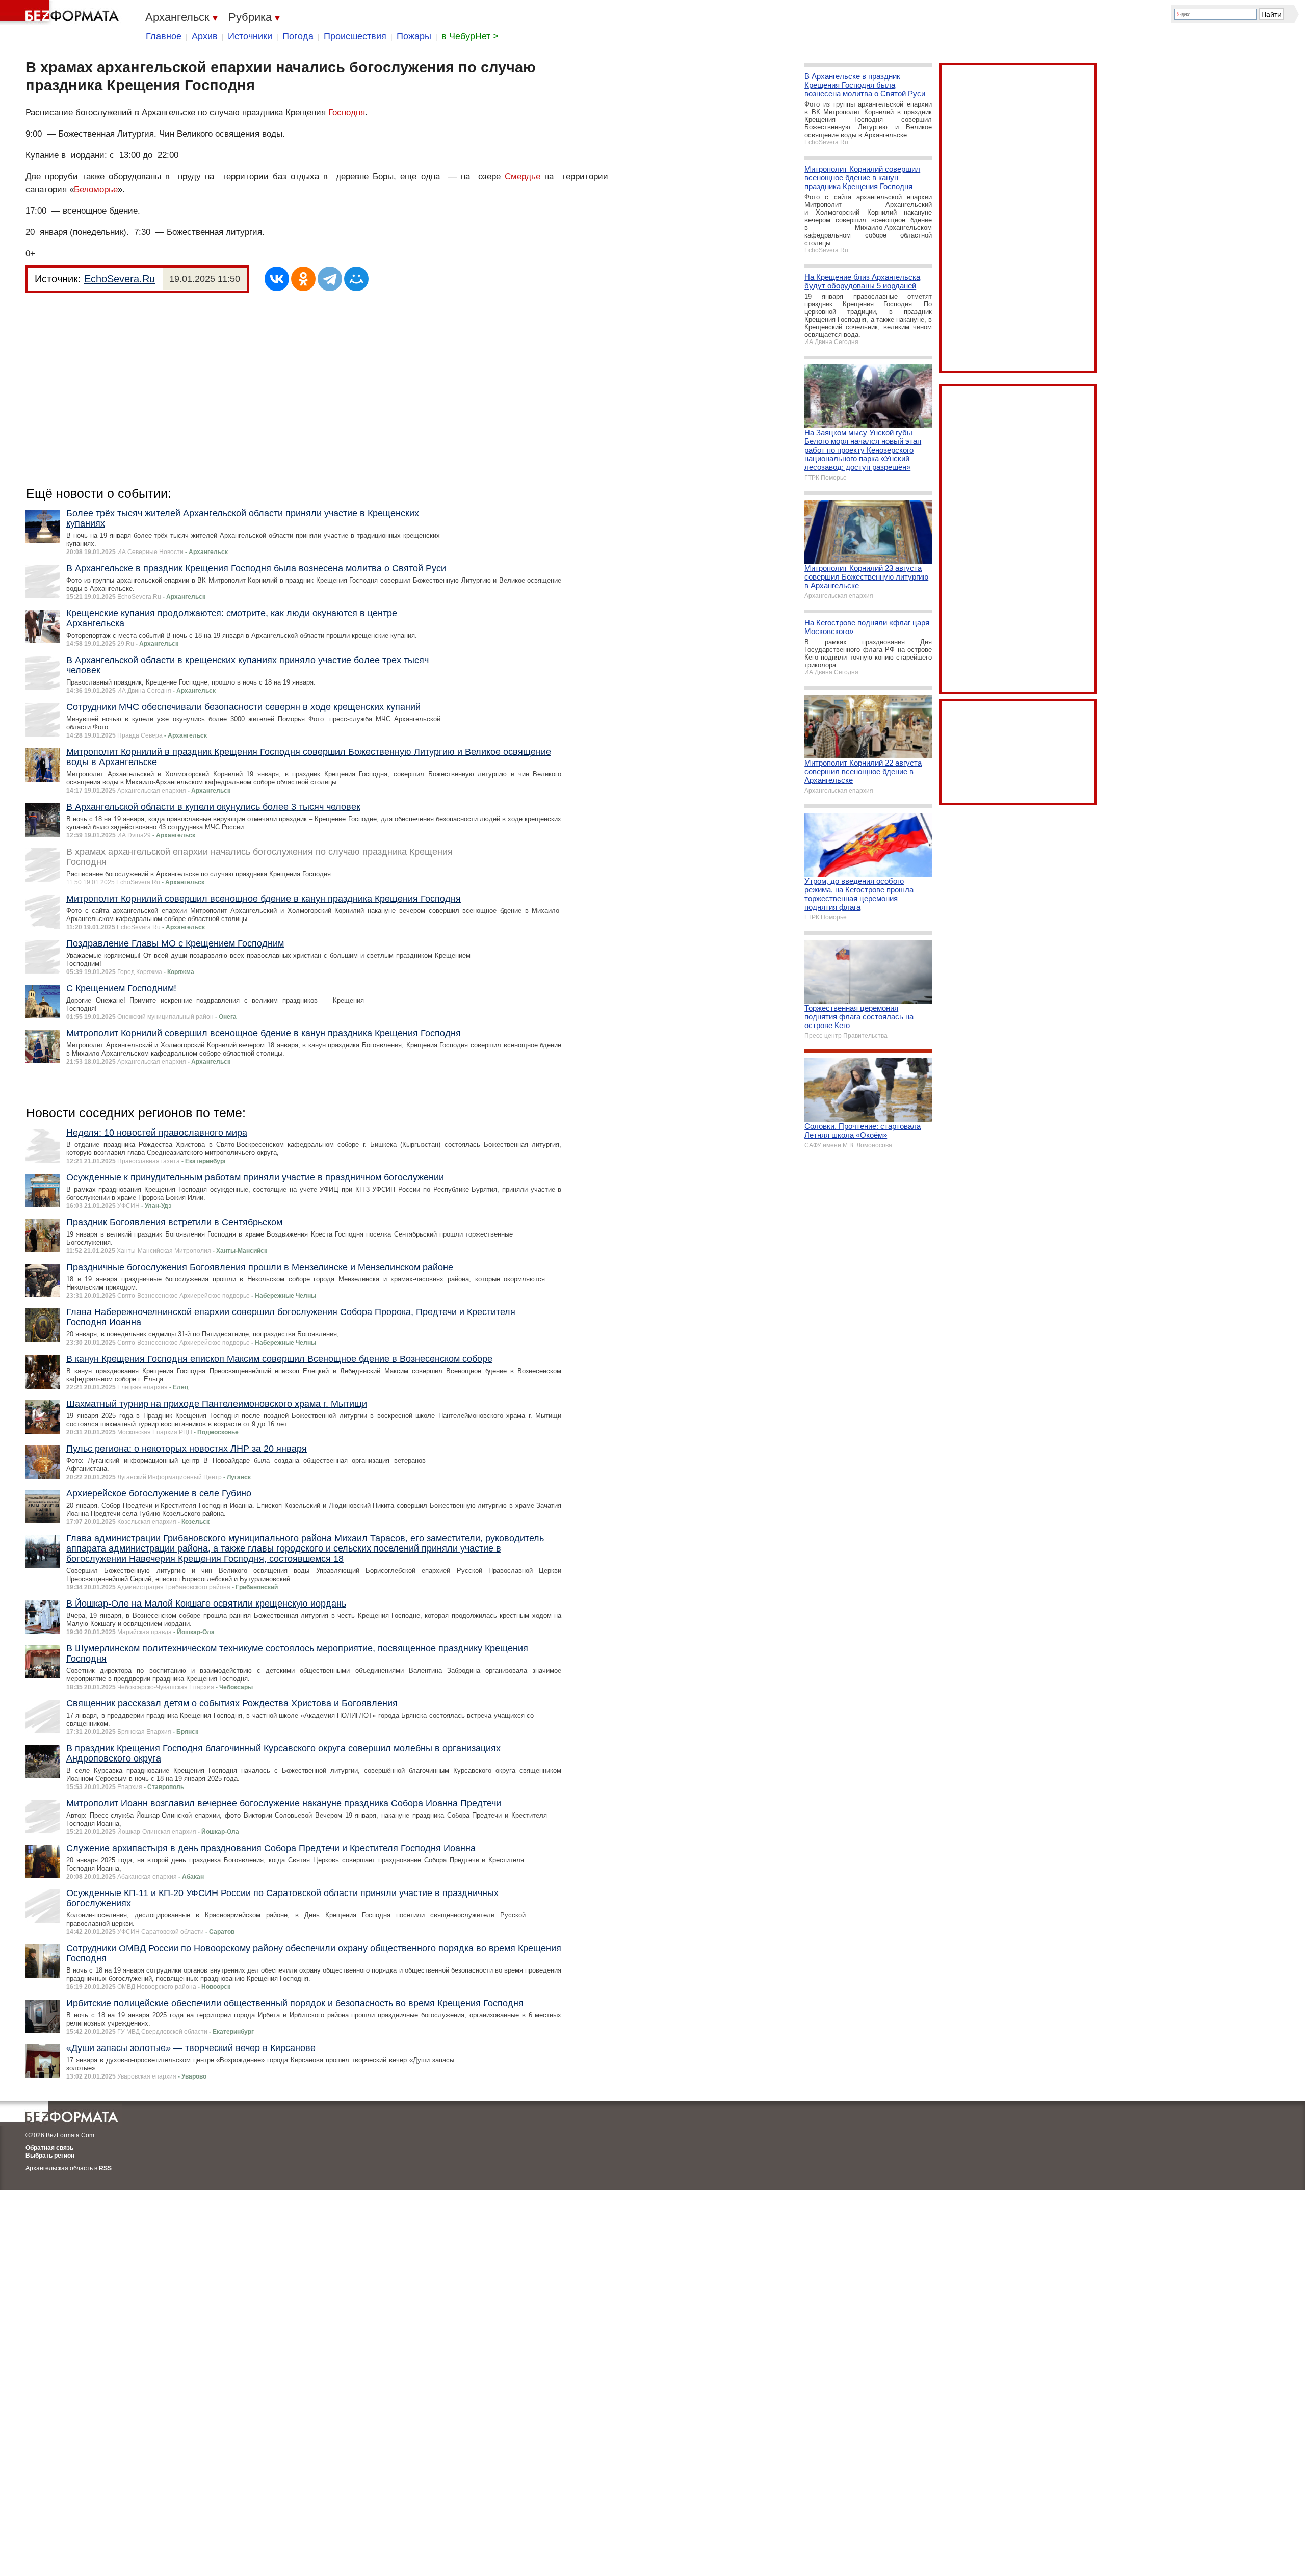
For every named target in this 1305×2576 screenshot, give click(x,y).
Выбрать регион (50, 2156)
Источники (250, 36)
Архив (205, 36)
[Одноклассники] (303, 279)
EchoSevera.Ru (120, 279)
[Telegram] (330, 279)
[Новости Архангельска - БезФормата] (61, 13)
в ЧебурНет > (470, 36)
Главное (164, 36)
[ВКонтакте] (277, 279)
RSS (105, 2168)
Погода (298, 36)
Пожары (414, 36)
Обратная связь (49, 2148)
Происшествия (355, 36)
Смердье (523, 177)
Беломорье (96, 189)
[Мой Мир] (356, 279)
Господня (347, 112)
